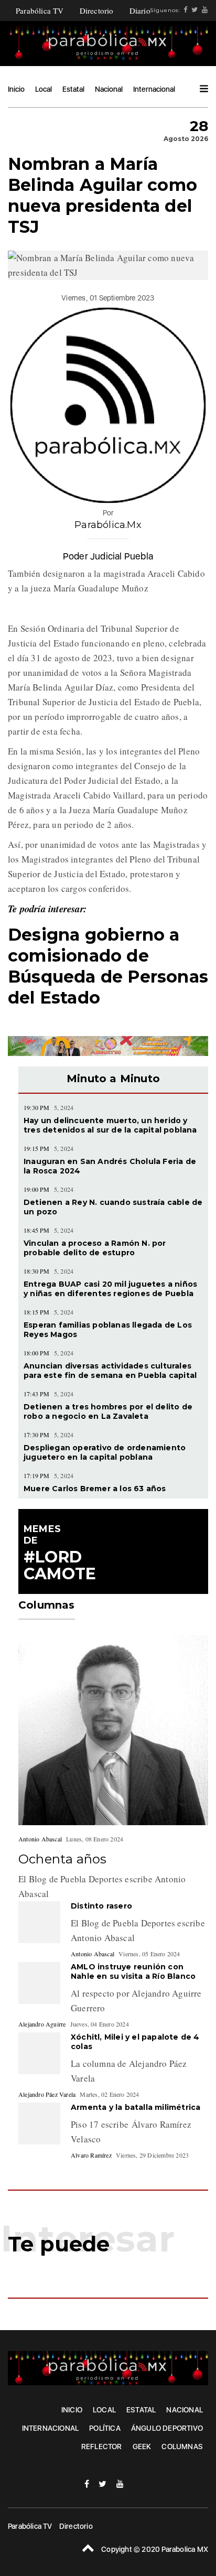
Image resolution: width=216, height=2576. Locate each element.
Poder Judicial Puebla (108, 556)
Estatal (73, 89)
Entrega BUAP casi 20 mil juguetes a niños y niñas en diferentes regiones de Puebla (110, 1289)
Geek (142, 2446)
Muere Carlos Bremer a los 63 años (95, 1489)
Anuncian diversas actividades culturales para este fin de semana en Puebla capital (110, 1371)
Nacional (109, 89)
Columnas (182, 2446)
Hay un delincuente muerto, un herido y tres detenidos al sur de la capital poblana (110, 1125)
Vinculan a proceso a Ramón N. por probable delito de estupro (95, 1248)
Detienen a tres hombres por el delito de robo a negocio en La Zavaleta (108, 1411)
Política (105, 2428)
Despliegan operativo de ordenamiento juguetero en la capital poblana (105, 1452)
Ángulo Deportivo (167, 2428)
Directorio (97, 10)
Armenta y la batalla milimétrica (136, 2107)
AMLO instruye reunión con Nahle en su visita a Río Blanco (134, 1971)
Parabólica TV (40, 10)
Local (44, 89)
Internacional (154, 89)
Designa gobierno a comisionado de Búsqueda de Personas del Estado (108, 966)
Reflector (102, 2446)
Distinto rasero (101, 1906)
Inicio (16, 89)
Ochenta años (62, 1859)
